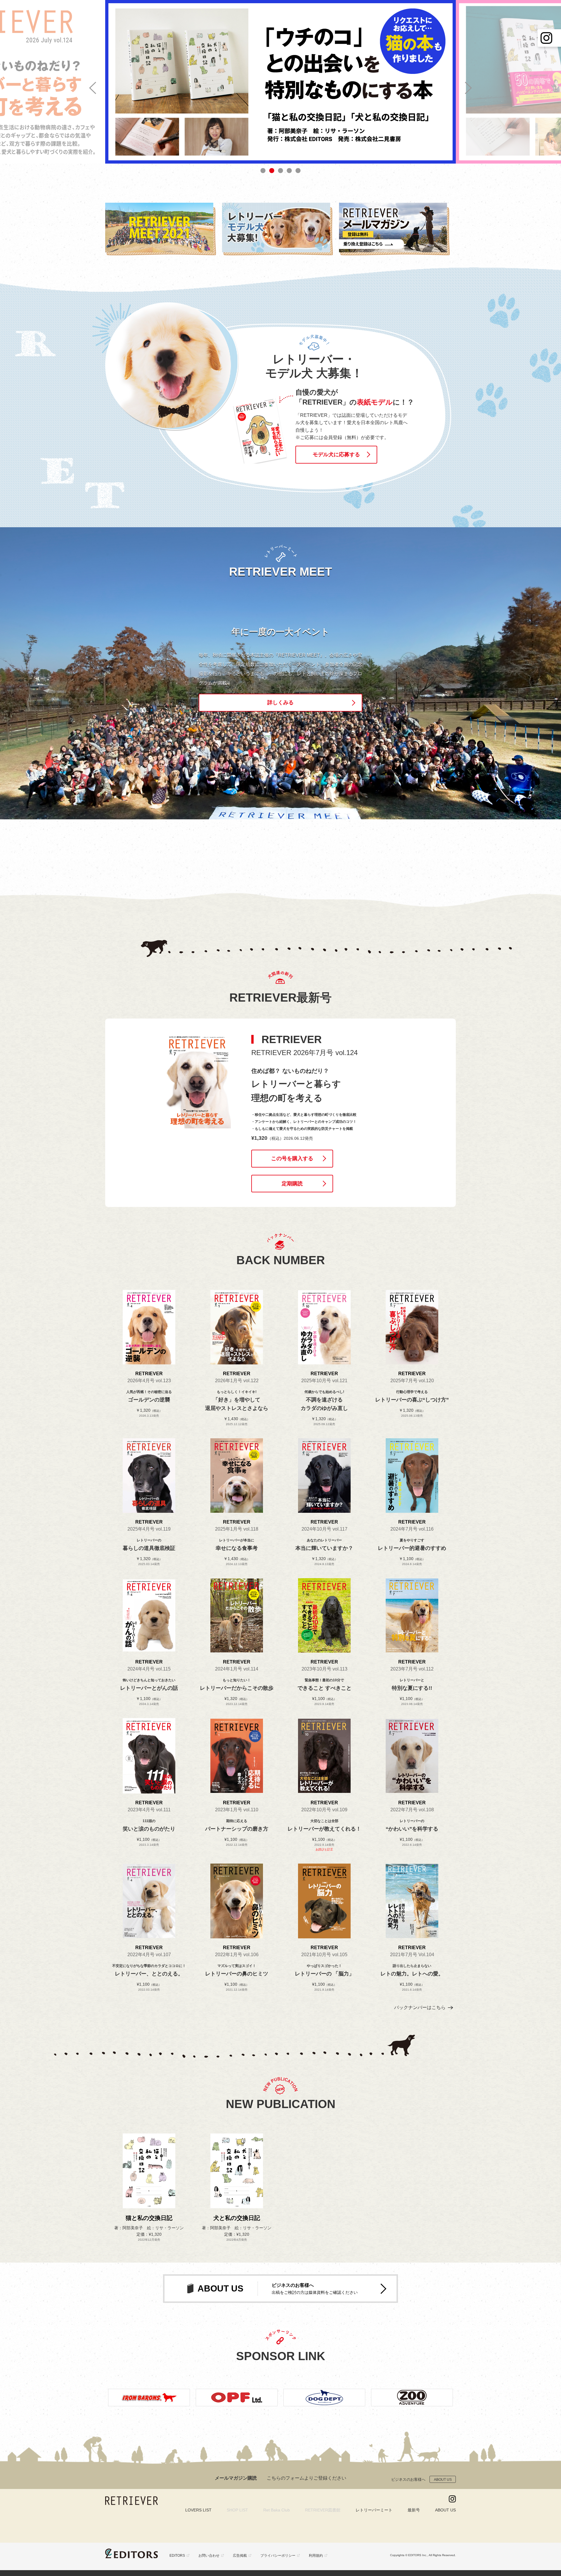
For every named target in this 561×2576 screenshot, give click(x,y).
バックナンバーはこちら (420, 2007)
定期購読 (292, 1184)
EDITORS (177, 2556)
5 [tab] (298, 171)
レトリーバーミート (374, 2510)
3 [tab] (280, 171)
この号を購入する (292, 1158)
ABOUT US (443, 2480)
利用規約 (316, 2556)
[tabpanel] (280, 82)
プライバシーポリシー (278, 2556)
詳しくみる (280, 702)
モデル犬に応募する (336, 455)
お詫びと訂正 (324, 1849)
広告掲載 (240, 2556)
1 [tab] (263, 171)
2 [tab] (272, 171)
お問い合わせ (209, 2556)
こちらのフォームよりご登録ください (307, 2478)
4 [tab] (289, 171)
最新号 (414, 2510)
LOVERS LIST (198, 2510)
